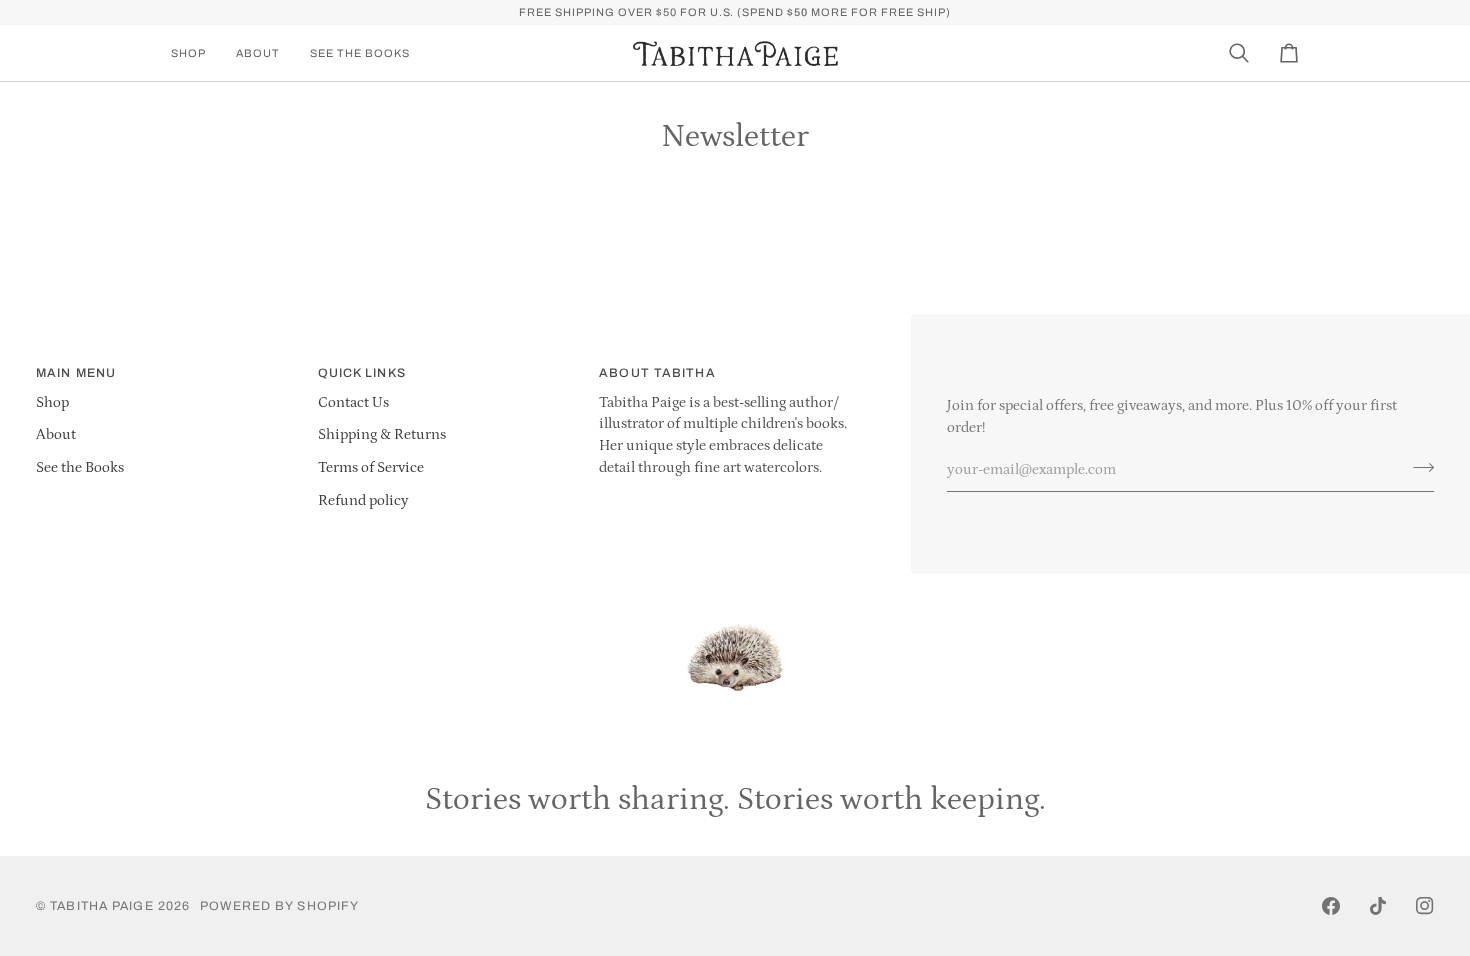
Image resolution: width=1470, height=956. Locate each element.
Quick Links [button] (362, 373)
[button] (196, 53)
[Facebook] (1331, 906)
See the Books (80, 468)
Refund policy (363, 501)
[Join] (1417, 467)
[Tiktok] (1378, 906)
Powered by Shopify (279, 906)
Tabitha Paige (101, 906)
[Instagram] (1425, 906)
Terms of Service (371, 468)
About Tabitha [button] (657, 373)
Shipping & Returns (382, 435)
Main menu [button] (76, 373)
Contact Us (353, 403)
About (56, 435)
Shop (52, 403)
